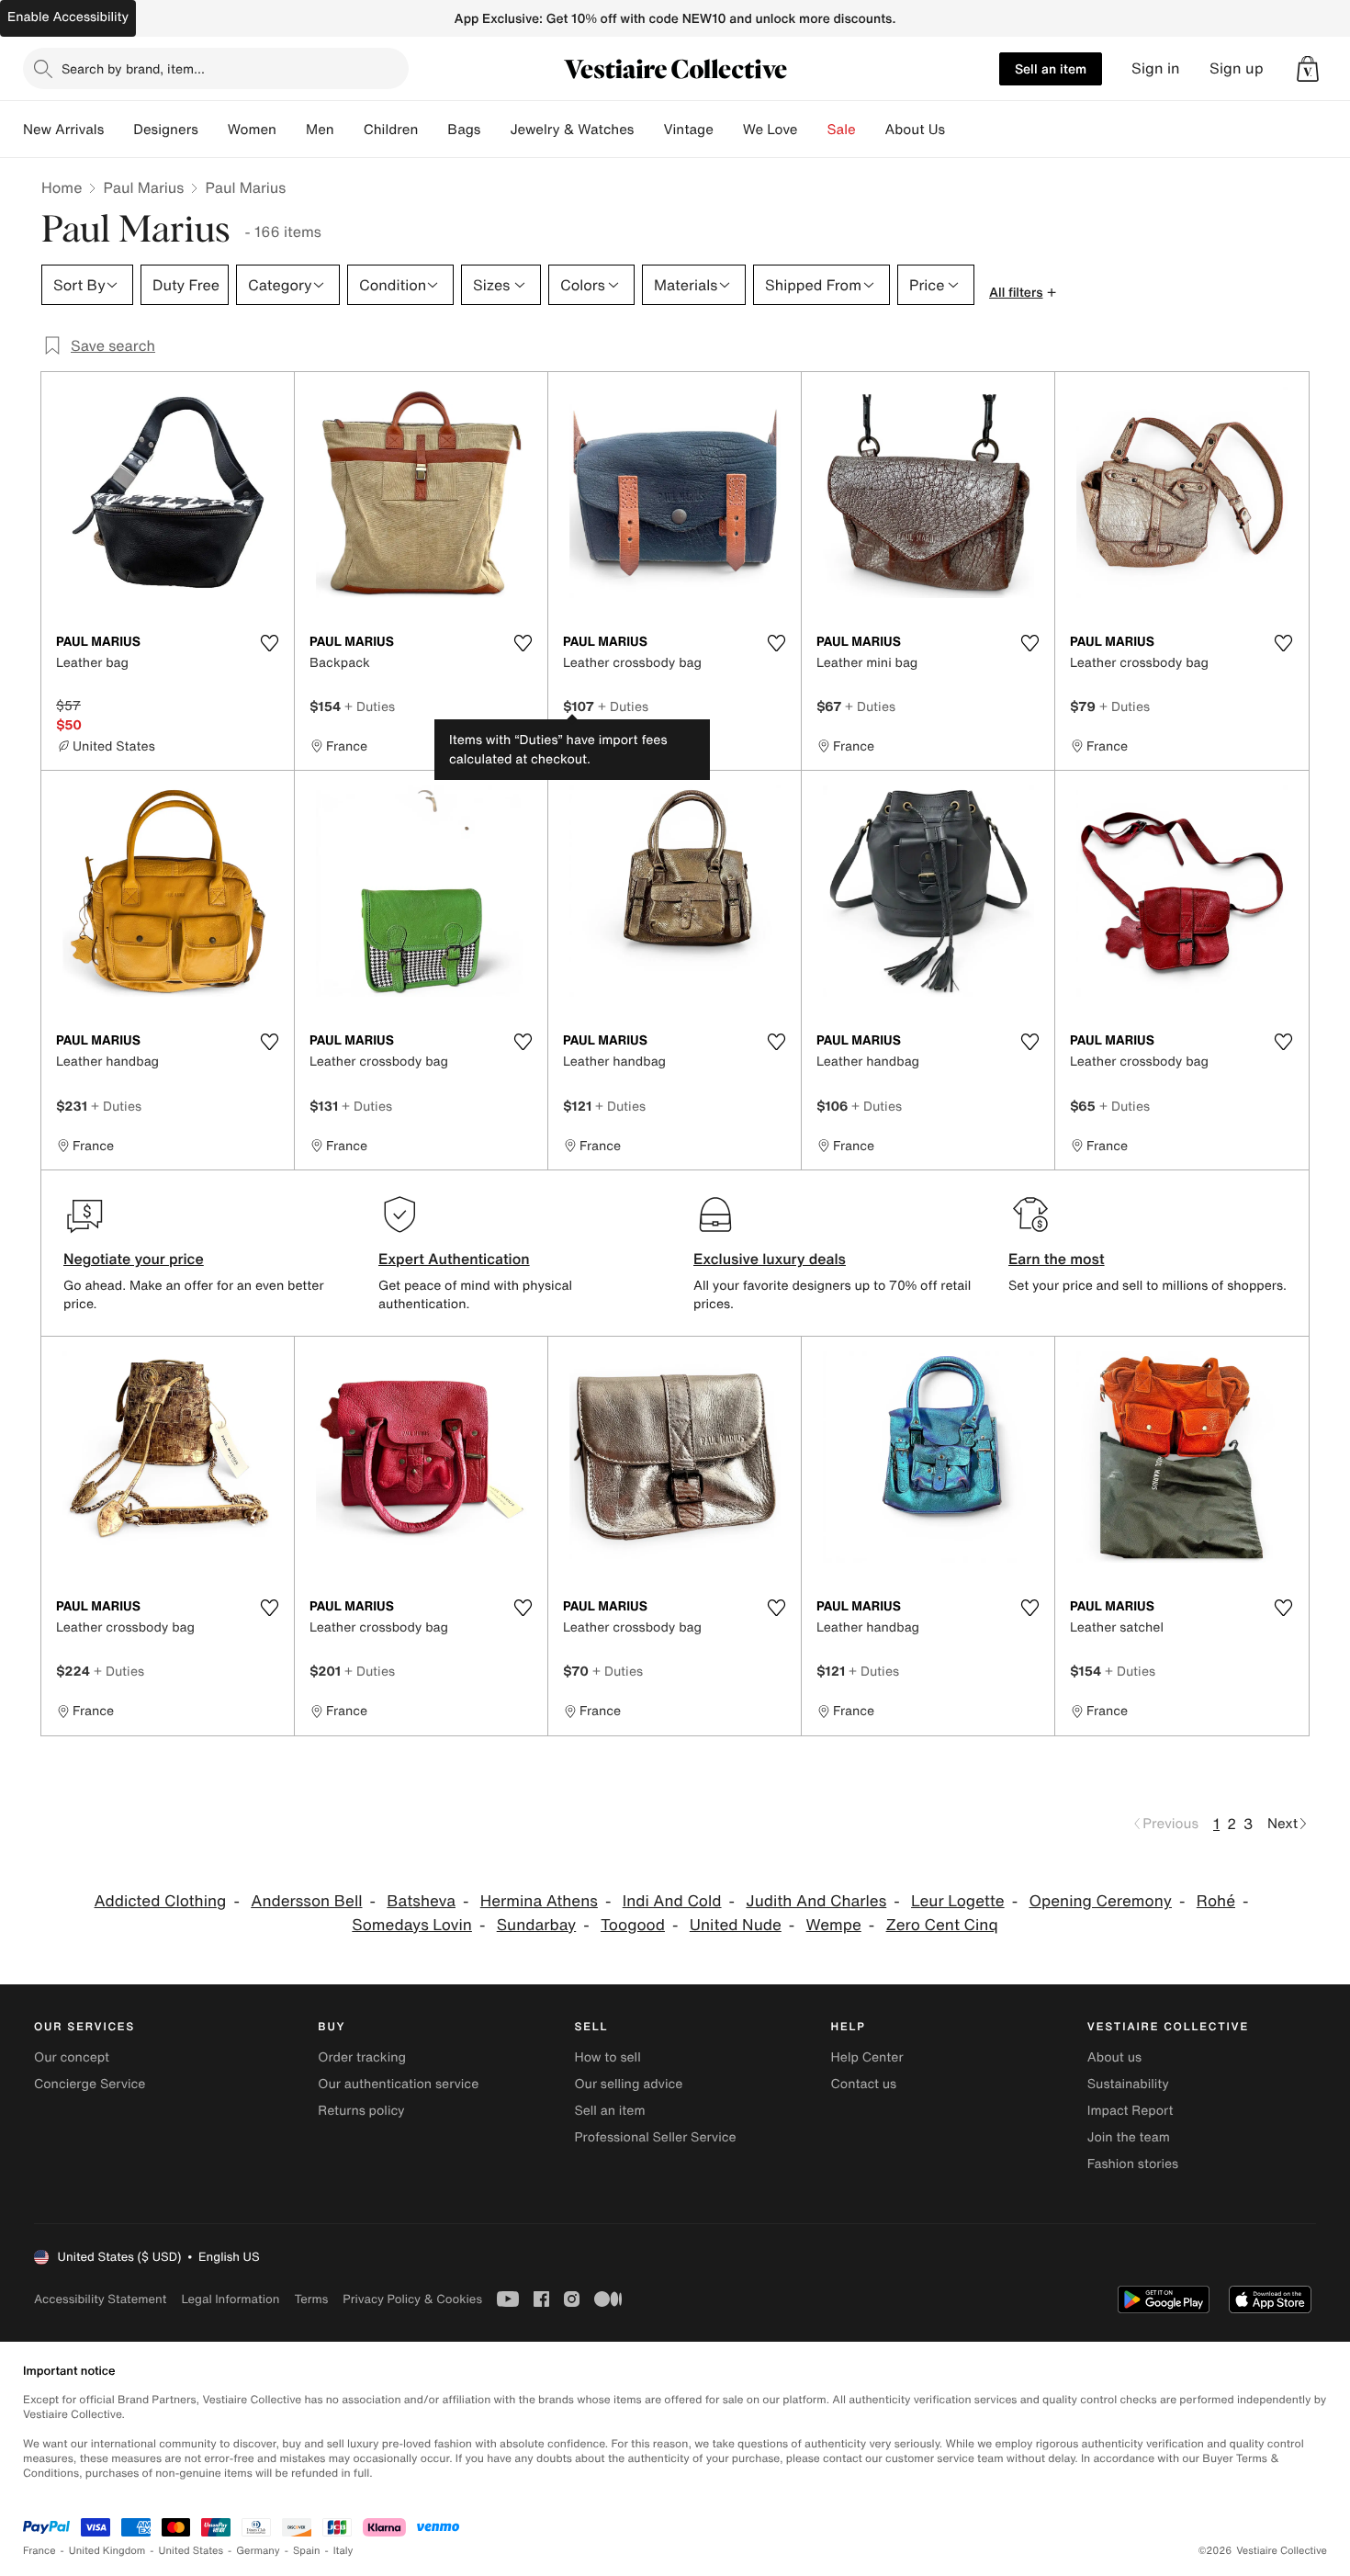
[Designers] (213, 130)
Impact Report (1131, 2111)
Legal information (230, 2299)
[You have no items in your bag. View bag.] (1308, 69)
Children (391, 130)
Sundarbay (537, 1925)
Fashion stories (1133, 2164)
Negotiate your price (134, 1259)
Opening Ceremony (1100, 1901)
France (39, 2551)
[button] (1308, 69)
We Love (771, 130)
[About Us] (960, 130)
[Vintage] (728, 130)
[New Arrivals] (118, 130)
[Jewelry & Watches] (648, 130)
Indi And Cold (672, 1901)
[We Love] (813, 130)
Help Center (867, 2057)
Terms (311, 2299)
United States (191, 2551)
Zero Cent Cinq (942, 1925)
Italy (343, 2551)
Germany (258, 2551)
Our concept (72, 2057)
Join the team (1129, 2137)
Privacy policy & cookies (412, 2299)
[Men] (349, 130)
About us (1114, 2057)
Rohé (1216, 1901)
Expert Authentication (454, 1259)
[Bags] (495, 130)
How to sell (607, 2057)
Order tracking (362, 2057)
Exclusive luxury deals (770, 1259)
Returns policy (361, 2111)
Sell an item (1051, 68)
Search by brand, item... (133, 68)
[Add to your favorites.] (269, 643)
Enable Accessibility (68, 17)
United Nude (736, 1925)
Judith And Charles (816, 1901)
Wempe (834, 1925)
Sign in (1156, 68)
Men (320, 130)
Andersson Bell (306, 1901)
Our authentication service (398, 2084)
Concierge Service (90, 2084)
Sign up (1237, 68)
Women (252, 130)
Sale (842, 130)
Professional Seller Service (655, 2137)
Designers (166, 130)
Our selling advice (628, 2084)
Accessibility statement (100, 2299)
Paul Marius (143, 187)
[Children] (433, 130)
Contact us (864, 2084)
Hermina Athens (539, 1901)
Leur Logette (958, 1901)
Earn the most (1057, 1259)
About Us (915, 130)
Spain (307, 2551)
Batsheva (421, 1901)
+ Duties (370, 706)
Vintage (688, 130)
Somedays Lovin (412, 1925)
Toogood (633, 1925)
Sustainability (1128, 2084)
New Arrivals (63, 130)
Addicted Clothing (161, 1901)
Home (62, 187)
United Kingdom (107, 2551)
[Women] (291, 130)
